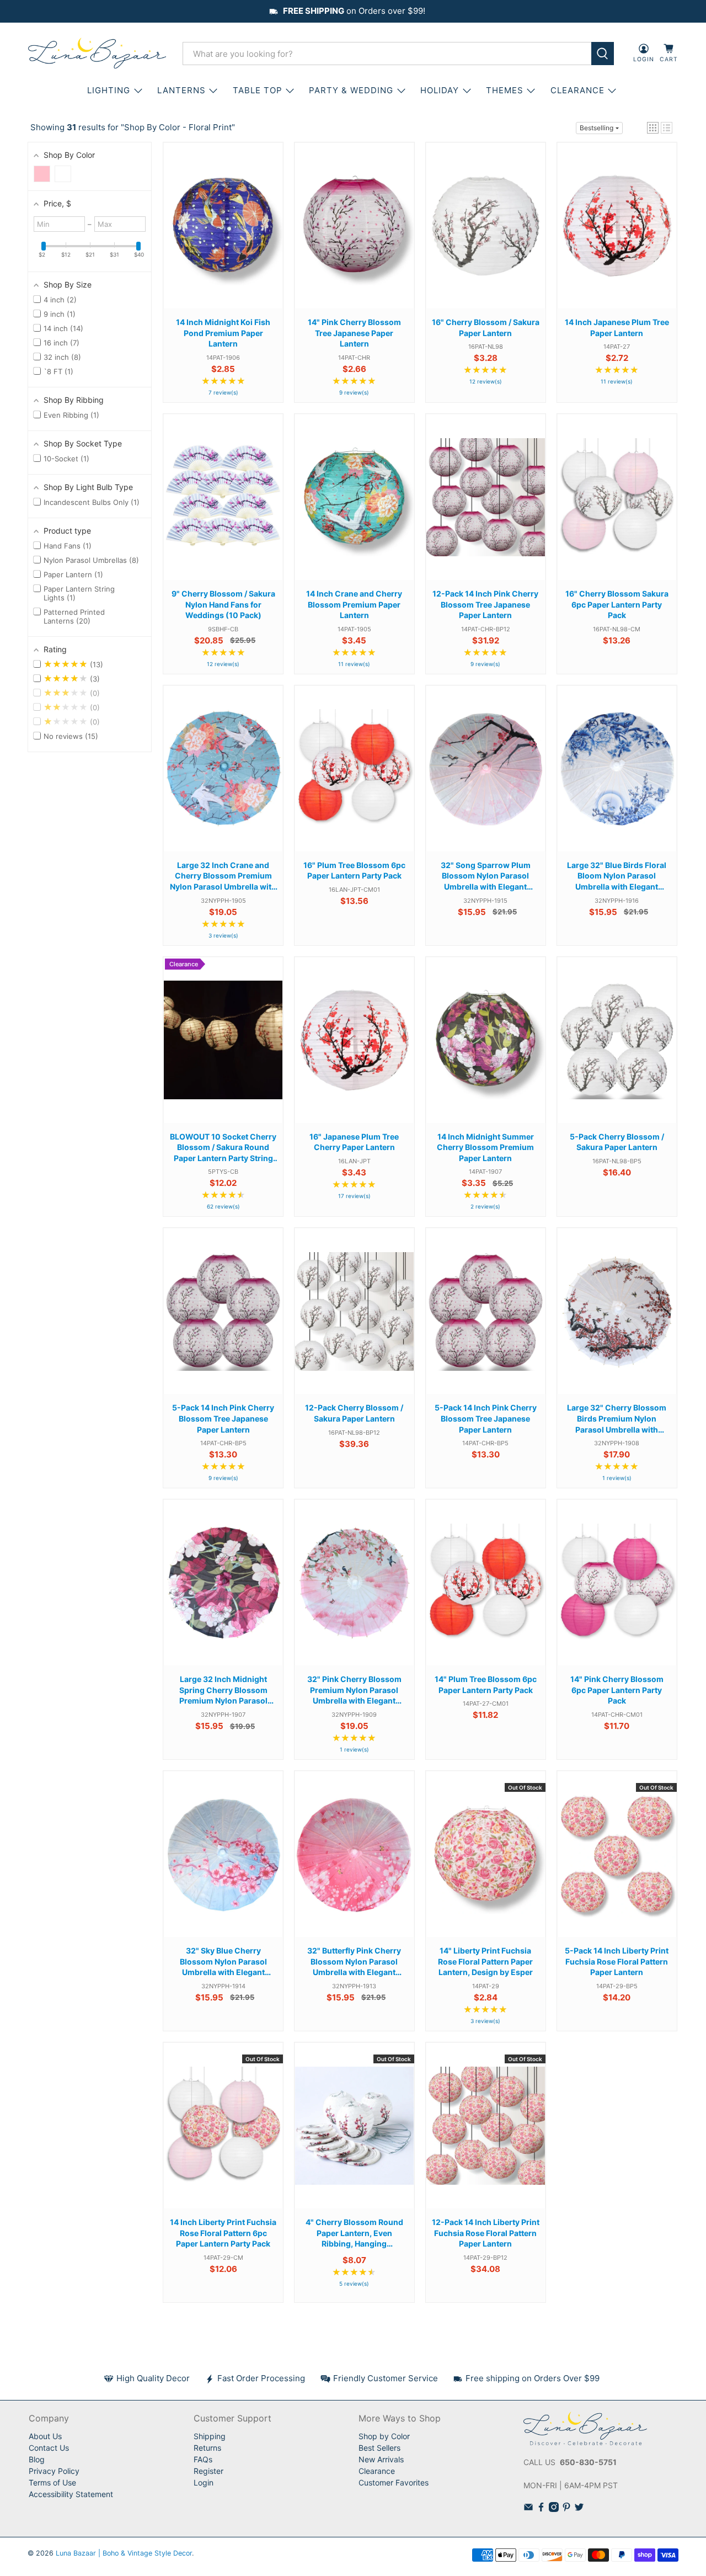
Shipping (210, 2436)
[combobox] (387, 54)
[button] (653, 128)
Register (208, 2471)
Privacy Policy (54, 2471)
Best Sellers (379, 2448)
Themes (505, 90)
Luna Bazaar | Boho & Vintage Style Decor (124, 2553)
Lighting (109, 90)
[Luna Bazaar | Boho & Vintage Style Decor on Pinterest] (566, 2509)
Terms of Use (52, 2482)
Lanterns (181, 90)
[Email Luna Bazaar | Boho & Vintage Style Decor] (528, 2509)
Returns (207, 2448)
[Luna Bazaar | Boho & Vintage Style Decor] (97, 54)
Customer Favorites (394, 2482)
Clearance (377, 2471)
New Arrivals (381, 2459)
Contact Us (49, 2448)
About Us (45, 2436)
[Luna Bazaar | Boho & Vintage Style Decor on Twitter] (579, 2509)
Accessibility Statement (71, 2494)
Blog (37, 2459)
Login (204, 2482)
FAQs (203, 2459)
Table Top (258, 90)
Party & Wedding (351, 90)
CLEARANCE (577, 90)
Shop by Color (384, 2436)
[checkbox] (42, 174)
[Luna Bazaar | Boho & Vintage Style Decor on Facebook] (541, 2509)
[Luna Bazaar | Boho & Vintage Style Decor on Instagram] (554, 2509)
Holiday (440, 90)
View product (223, 236)
